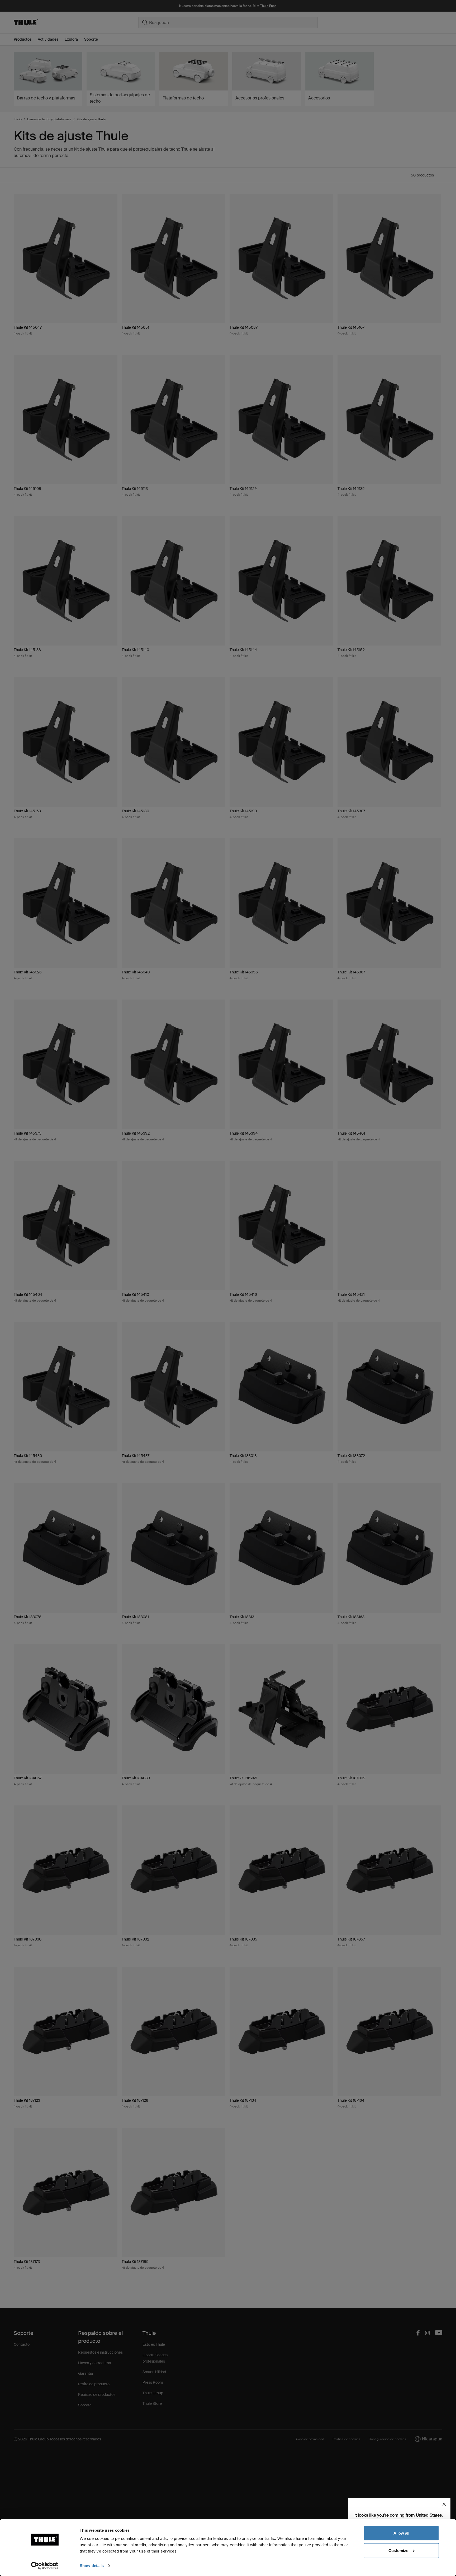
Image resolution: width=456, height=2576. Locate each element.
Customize (398, 2550)
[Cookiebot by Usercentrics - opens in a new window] (45, 2566)
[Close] (444, 2504)
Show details (92, 2566)
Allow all (401, 2533)
